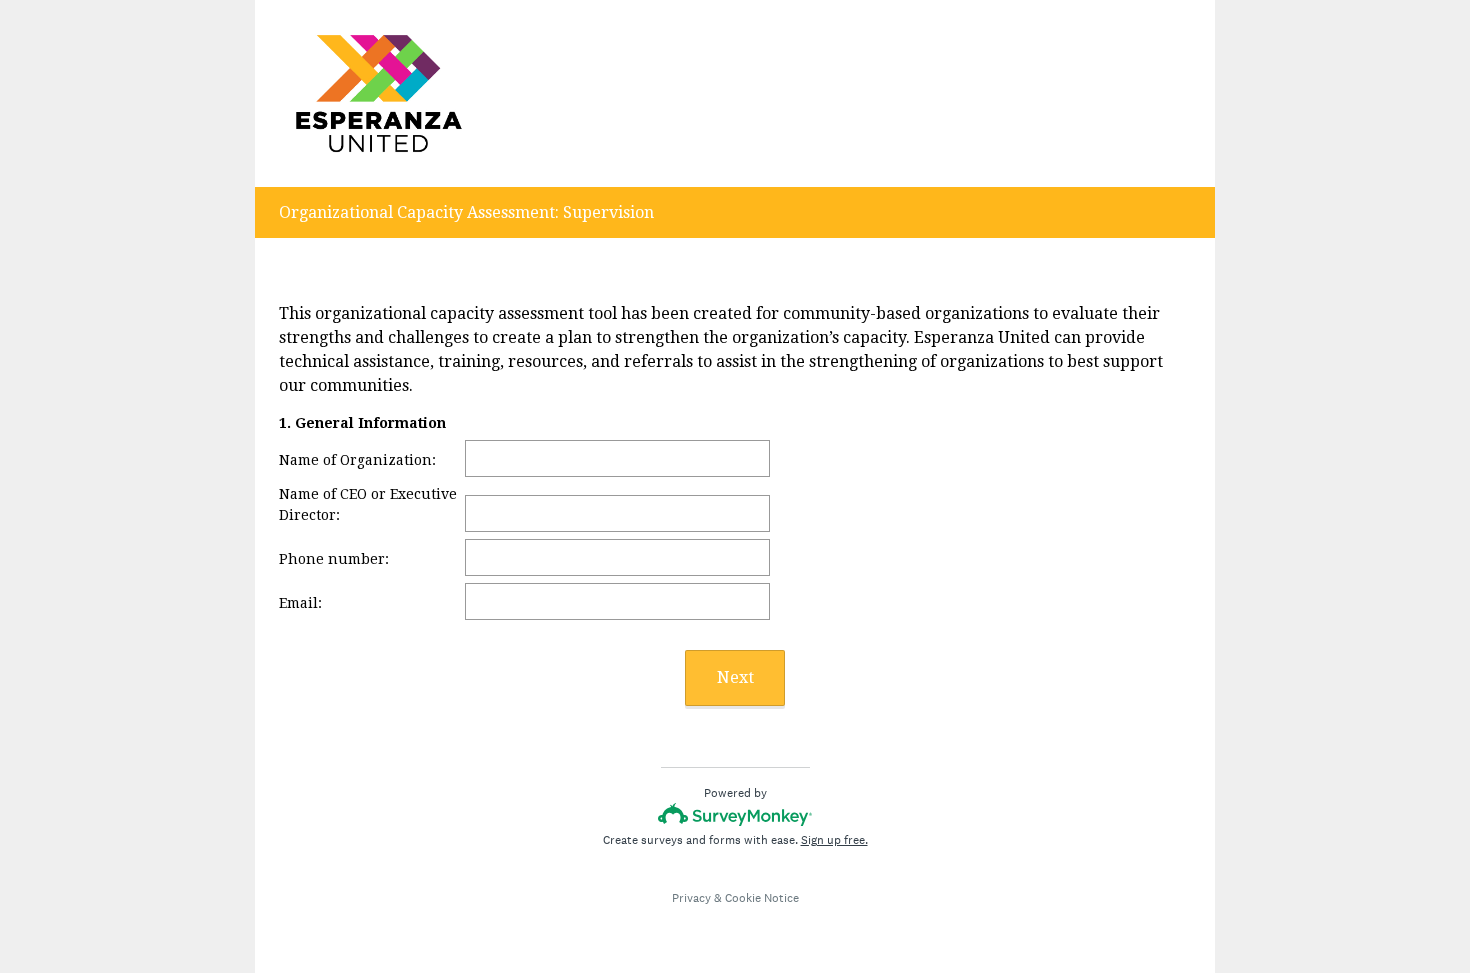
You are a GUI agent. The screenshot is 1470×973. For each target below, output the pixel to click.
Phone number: (334, 559)
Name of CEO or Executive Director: (368, 504)
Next (735, 677)
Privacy (691, 898)
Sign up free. (834, 840)
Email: (302, 603)
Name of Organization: (359, 460)
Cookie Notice (762, 898)
